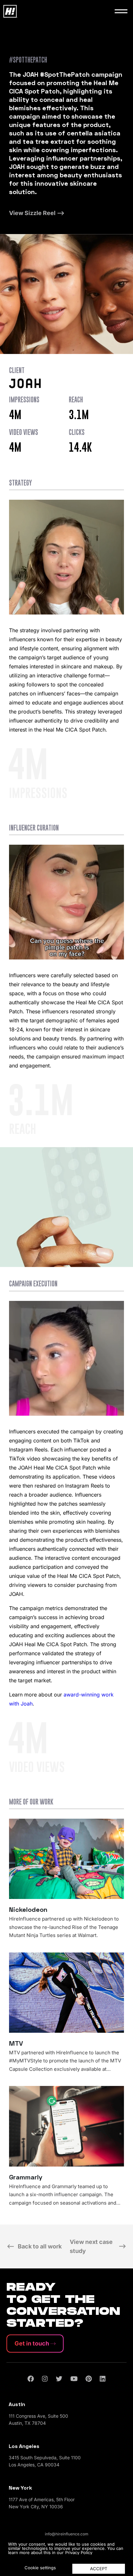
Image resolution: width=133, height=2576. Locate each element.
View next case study (91, 2246)
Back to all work (40, 2246)
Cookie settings (40, 2568)
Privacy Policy (79, 2552)
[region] (66, 2557)
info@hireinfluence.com (67, 2534)
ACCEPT (99, 2569)
